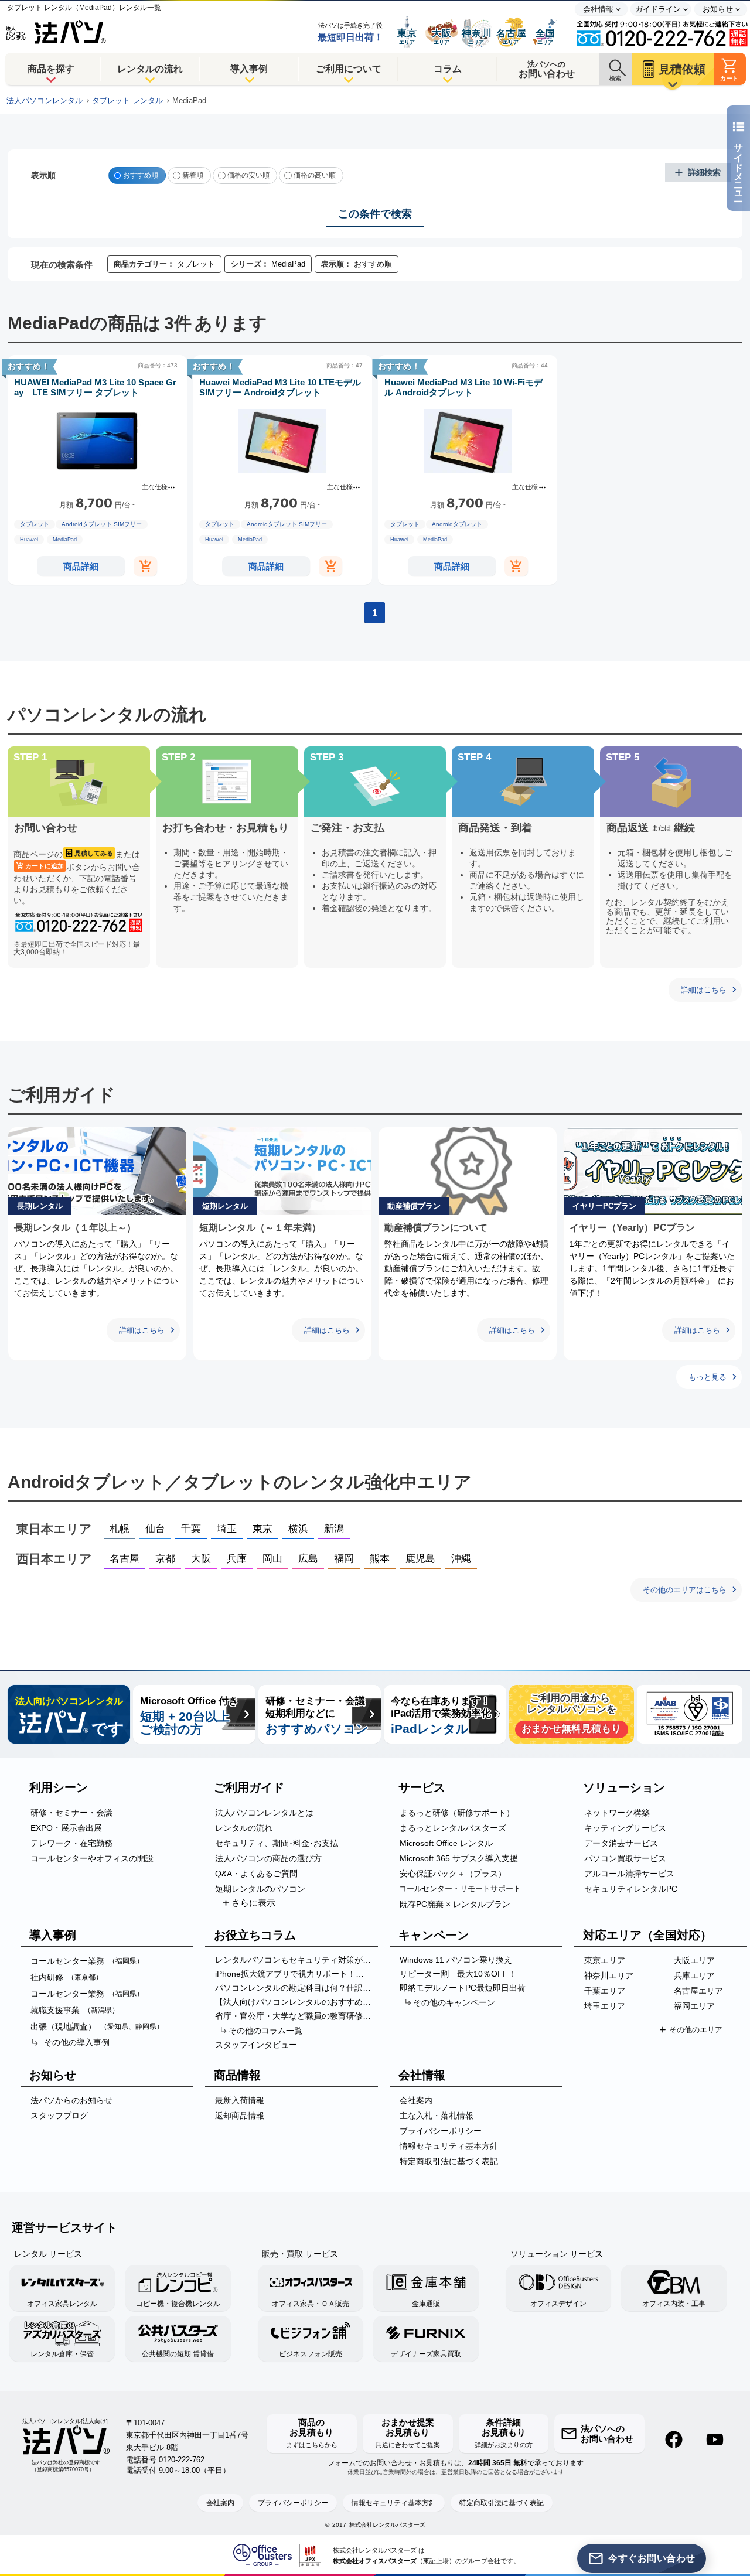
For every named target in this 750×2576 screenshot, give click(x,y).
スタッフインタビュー (256, 2045)
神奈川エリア (609, 1975)
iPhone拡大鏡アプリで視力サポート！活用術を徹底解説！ (296, 1974)
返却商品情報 (240, 2116)
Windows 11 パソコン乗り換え (456, 1960)
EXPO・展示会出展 (66, 1828)
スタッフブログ (59, 2116)
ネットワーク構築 (617, 1813)
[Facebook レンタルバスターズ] (674, 2439)
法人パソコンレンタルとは (264, 1813)
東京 (262, 1529)
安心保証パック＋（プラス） (453, 1874)
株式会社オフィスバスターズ (375, 2561)
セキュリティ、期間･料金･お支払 (277, 1843)
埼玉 (227, 1529)
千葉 (191, 1529)
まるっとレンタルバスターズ (453, 1828)
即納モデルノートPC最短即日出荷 (463, 1988)
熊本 (380, 1559)
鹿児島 (420, 1559)
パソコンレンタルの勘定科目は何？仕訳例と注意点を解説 (296, 1988)
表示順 (43, 175)
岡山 (272, 1559)
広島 (308, 1559)
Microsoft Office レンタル (446, 1843)
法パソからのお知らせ (71, 2100)
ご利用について (349, 69)
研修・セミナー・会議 (71, 1813)
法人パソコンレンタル (45, 101)
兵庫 (237, 1559)
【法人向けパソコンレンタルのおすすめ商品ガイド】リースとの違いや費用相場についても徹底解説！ (296, 2002)
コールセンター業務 (87, 1961)
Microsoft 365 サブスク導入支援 (459, 1858)
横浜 (298, 1529)
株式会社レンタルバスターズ (387, 2525)
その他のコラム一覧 (265, 2031)
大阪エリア (694, 1960)
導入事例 (249, 69)
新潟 (334, 1529)
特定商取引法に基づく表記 (449, 2161)
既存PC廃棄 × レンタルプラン (455, 1904)
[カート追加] (145, 566)
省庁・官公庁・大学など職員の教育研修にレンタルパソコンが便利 (296, 2016)
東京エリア (605, 1960)
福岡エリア (694, 2006)
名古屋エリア (698, 1991)
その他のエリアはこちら (685, 1590)
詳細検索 (704, 172)
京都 (165, 1559)
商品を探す (51, 69)
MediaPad (65, 540)
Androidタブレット (457, 524)
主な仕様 (155, 487)
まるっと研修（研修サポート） (457, 1813)
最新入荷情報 (240, 2100)
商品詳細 (81, 566)
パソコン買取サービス (625, 1858)
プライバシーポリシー (441, 2131)
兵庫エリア (694, 1975)
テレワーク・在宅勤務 (71, 1843)
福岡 (344, 1559)
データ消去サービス (621, 1843)
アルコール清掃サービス (629, 1874)
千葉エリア (605, 1991)
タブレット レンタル (127, 101)
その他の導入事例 (77, 2042)
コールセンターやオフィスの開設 (92, 1858)
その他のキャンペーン (454, 2002)
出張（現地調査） (97, 2026)
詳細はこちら (704, 990)
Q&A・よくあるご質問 (256, 1874)
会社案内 (416, 2100)
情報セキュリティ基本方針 (449, 2146)
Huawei (29, 540)
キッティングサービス (625, 1828)
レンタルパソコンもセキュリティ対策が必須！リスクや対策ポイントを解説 (296, 1960)
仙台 (155, 1529)
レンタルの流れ (150, 69)
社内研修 (67, 1977)
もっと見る (708, 1377)
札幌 (120, 1529)
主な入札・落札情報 (437, 2116)
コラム (448, 69)
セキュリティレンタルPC (631, 1889)
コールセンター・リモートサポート (460, 1889)
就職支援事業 (75, 2010)
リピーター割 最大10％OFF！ (458, 1974)
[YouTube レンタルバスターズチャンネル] (715, 2439)
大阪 (201, 1559)
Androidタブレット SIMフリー (102, 524)
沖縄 (461, 1559)
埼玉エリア (605, 2006)
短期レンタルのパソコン (260, 1889)
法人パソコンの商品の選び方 (268, 1858)
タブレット (35, 524)
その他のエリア (696, 2030)
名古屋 (125, 1559)
